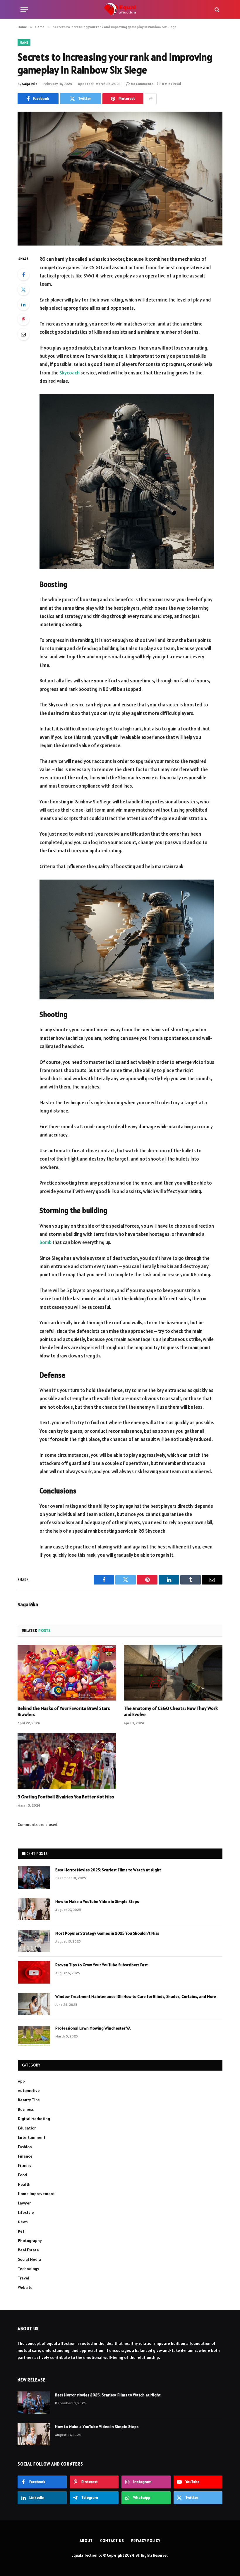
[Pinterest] (23, 319)
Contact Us (112, 2541)
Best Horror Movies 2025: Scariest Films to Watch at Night (108, 1870)
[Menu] (24, 10)
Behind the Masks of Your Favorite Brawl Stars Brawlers (64, 1711)
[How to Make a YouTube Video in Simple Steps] (34, 1909)
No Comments (142, 84)
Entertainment (32, 2137)
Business (26, 2109)
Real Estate (28, 2250)
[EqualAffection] (120, 10)
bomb (46, 1242)
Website (25, 2287)
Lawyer (24, 2203)
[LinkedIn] (23, 304)
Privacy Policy (146, 2541)
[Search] (216, 10)
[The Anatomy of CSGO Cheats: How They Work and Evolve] (173, 1673)
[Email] (23, 334)
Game (24, 42)
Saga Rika (30, 84)
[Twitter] (23, 289)
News (23, 2222)
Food (22, 2175)
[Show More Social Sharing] (151, 99)
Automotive (29, 2091)
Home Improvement (36, 2194)
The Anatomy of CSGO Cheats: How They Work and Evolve (171, 1711)
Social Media (29, 2259)
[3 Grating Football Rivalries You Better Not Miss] (67, 1761)
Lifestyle (26, 2212)
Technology (29, 2269)
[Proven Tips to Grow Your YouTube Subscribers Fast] (34, 1972)
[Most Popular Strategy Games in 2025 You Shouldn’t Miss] (34, 1941)
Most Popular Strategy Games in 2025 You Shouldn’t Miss (107, 1933)
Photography (30, 2241)
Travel (24, 2278)
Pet (21, 2231)
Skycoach (70, 373)
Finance (25, 2156)
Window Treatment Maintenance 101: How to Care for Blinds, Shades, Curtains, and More (136, 1996)
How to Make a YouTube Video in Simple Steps (97, 1902)
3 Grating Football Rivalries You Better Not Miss (66, 1797)
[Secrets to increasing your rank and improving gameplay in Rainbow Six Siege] (120, 179)
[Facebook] (23, 275)
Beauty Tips (29, 2100)
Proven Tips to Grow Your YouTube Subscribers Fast (102, 1965)
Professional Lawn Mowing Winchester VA (93, 2028)
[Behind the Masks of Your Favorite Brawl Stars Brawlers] (67, 1673)
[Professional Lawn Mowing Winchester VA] (34, 2036)
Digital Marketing (34, 2119)
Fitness (24, 2166)
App (21, 2081)
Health (24, 2184)
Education (27, 2128)
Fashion (25, 2147)
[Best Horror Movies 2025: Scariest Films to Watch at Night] (34, 1878)
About (86, 2541)
